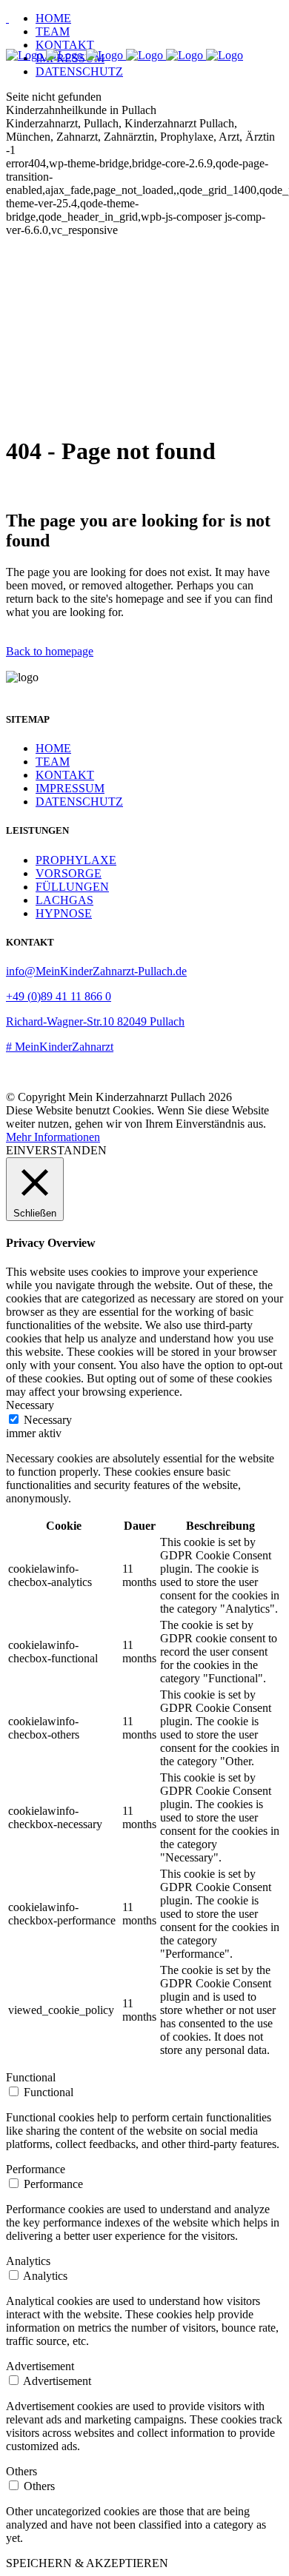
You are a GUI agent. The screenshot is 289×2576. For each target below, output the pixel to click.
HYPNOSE (64, 913)
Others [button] (21, 2471)
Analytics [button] (28, 2261)
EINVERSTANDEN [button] (56, 1150)
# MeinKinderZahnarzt (60, 1047)
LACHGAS (64, 900)
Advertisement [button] (40, 2366)
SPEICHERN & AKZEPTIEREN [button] (87, 2563)
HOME (53, 748)
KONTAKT (65, 775)
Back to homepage (50, 651)
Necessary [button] (30, 1405)
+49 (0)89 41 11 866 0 (59, 996)
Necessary (48, 1420)
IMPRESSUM (70, 788)
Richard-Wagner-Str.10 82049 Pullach (95, 1021)
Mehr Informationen (53, 1137)
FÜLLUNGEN (72, 887)
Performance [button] (36, 2169)
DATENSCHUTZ (79, 802)
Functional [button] (31, 2077)
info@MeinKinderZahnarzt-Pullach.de (96, 971)
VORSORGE (69, 873)
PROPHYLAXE (76, 860)
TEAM (53, 762)
